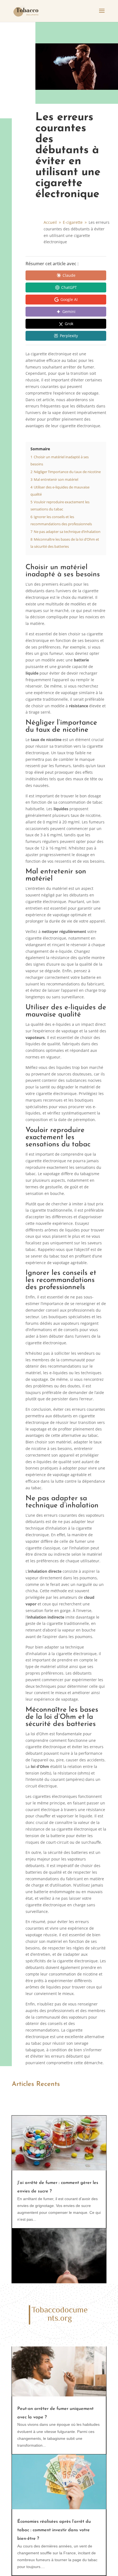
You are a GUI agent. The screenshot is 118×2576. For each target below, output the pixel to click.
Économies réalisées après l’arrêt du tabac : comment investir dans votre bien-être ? (54, 2530)
